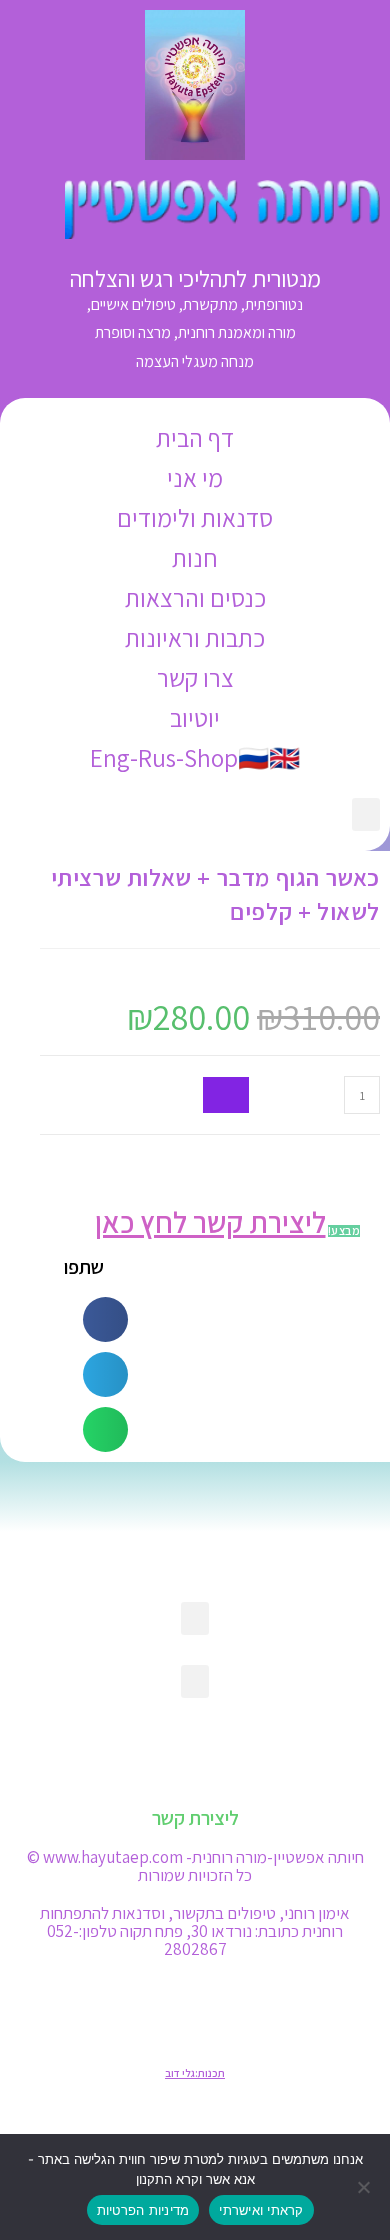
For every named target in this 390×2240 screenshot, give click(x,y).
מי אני (195, 477)
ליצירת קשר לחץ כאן (210, 1222)
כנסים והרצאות (195, 597)
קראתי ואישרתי (261, 2210)
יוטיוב (195, 717)
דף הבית (195, 437)
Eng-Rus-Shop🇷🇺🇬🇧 (195, 757)
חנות (195, 557)
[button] (366, 814)
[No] (365, 2187)
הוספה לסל (226, 1095)
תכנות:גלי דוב (195, 2073)
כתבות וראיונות (195, 637)
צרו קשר (195, 677)
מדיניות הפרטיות (143, 2210)
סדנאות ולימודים (195, 517)
